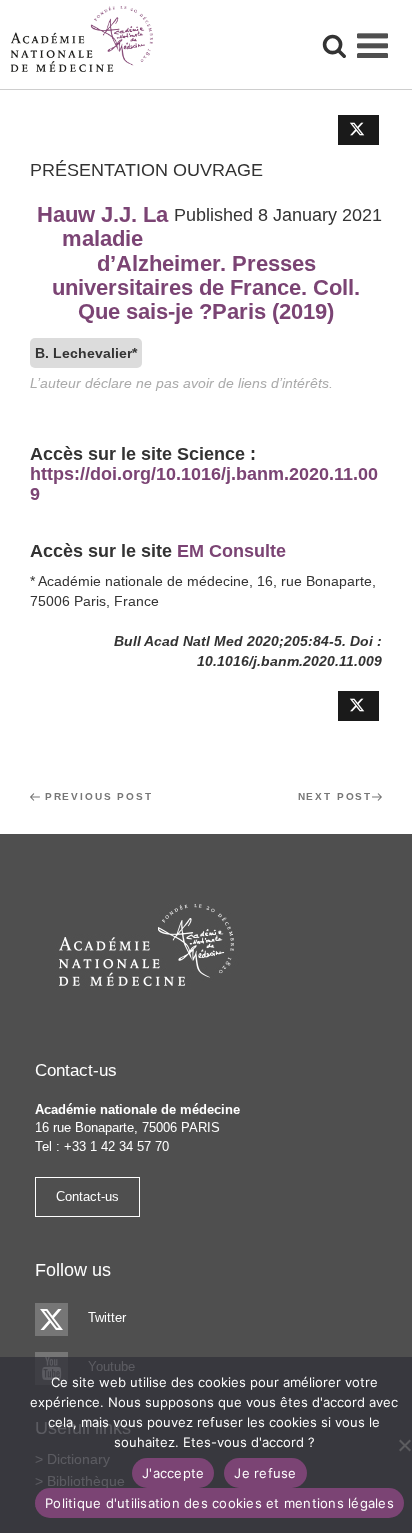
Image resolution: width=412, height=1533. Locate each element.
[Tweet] (358, 130)
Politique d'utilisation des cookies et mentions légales (219, 1503)
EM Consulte (231, 551)
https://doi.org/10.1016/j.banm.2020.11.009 (204, 484)
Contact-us (87, 1196)
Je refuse (265, 1473)
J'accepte (173, 1473)
